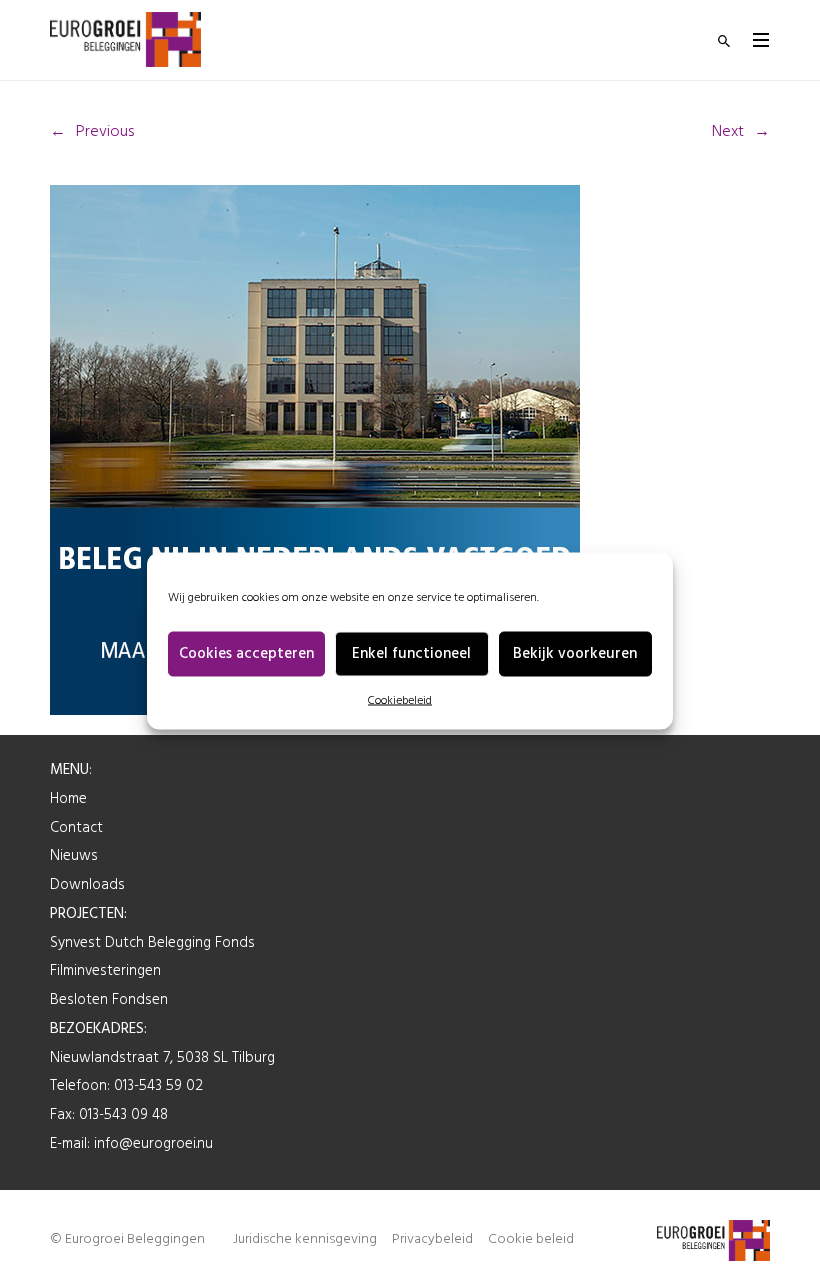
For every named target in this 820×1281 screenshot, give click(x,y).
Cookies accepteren (246, 654)
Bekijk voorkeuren (575, 654)
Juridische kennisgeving (305, 1239)
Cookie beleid (531, 1239)
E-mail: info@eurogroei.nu (131, 1144)
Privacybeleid (432, 1239)
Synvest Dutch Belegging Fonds (152, 943)
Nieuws (74, 856)
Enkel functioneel (411, 654)
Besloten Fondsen (109, 1000)
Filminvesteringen (105, 971)
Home (68, 799)
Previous (105, 132)
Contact (76, 828)
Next (728, 132)
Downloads (87, 885)
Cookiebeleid (400, 700)
